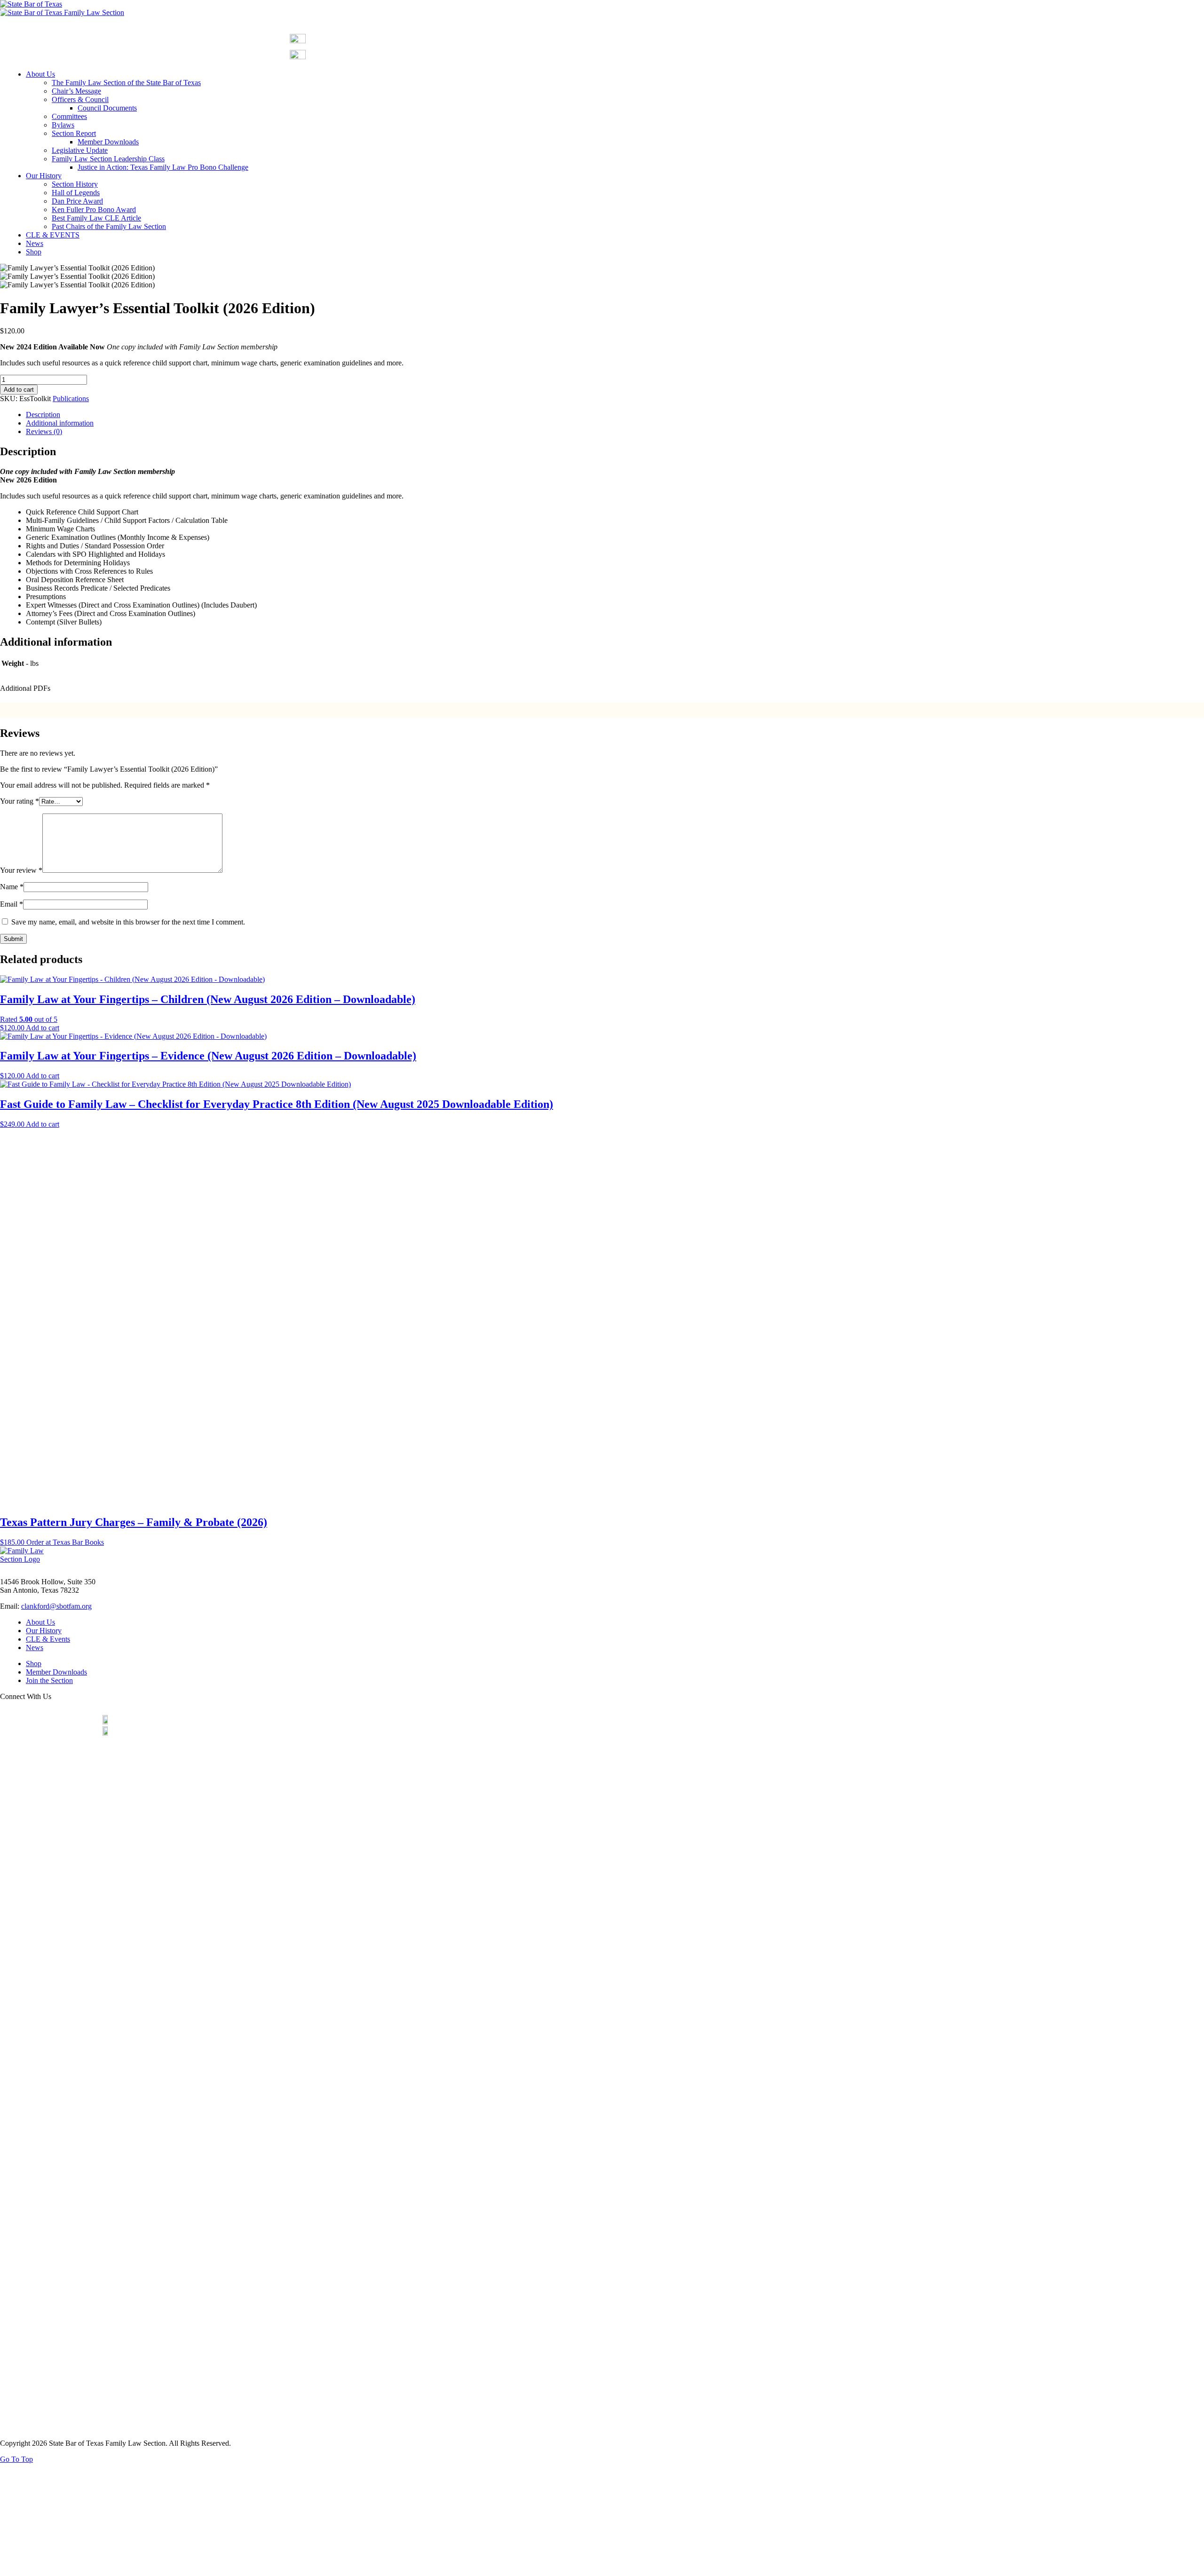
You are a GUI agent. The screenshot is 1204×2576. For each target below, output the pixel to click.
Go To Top (16, 2459)
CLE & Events (48, 1639)
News (35, 243)
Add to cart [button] (43, 1028)
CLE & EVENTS (53, 235)
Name (12, 887)
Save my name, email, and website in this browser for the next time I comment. (128, 922)
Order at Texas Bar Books (65, 1542)
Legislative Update (80, 150)
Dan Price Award (77, 201)
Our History (44, 176)
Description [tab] (43, 415)
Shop (34, 252)
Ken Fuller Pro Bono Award (94, 209)
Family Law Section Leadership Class (108, 159)
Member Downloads (108, 142)
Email (12, 904)
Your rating (20, 801)
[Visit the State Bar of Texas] (31, 4)
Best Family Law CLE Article (96, 218)
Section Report (74, 133)
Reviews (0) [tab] (44, 431)
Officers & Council (80, 99)
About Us (40, 74)
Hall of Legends (76, 193)
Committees (69, 116)
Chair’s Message (76, 91)
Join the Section (49, 1680)
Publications (71, 399)
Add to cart (19, 390)
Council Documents (107, 108)
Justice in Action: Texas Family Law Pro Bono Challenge (163, 167)
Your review (21, 870)
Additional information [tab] (60, 423)
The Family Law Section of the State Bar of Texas (126, 83)
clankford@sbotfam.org (56, 1606)
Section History (75, 184)
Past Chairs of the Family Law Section (109, 226)
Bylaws (63, 125)
